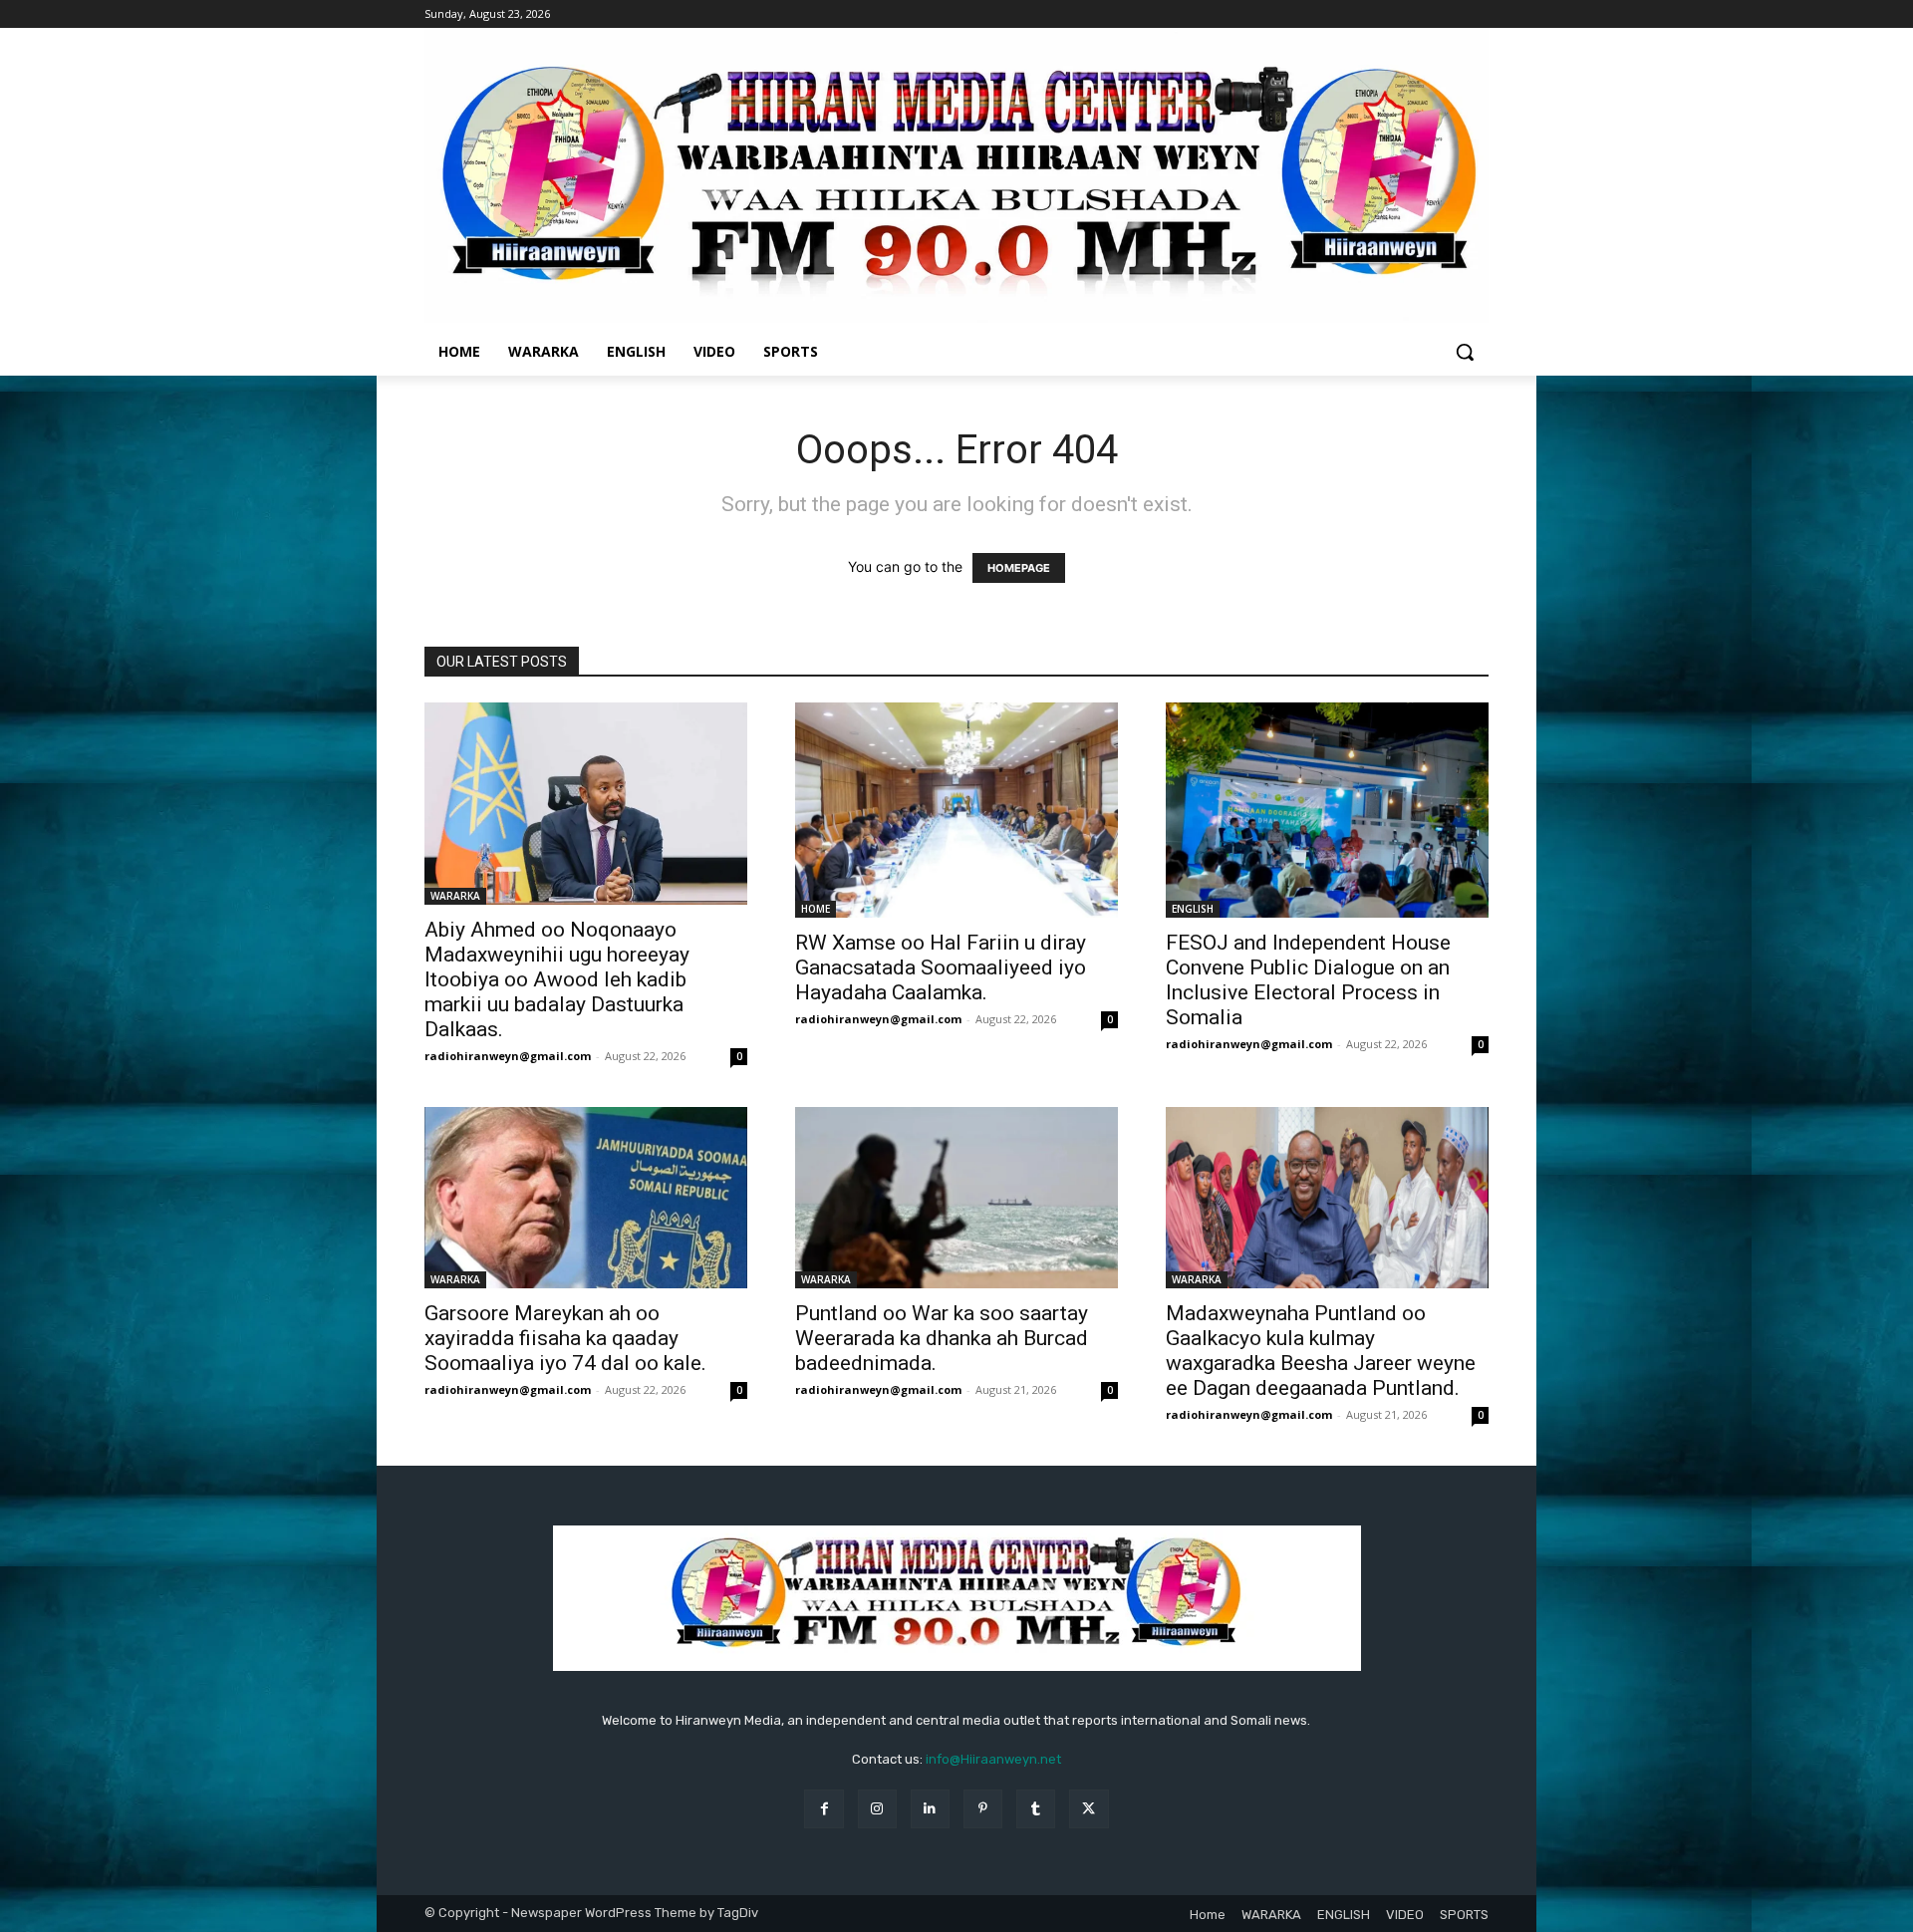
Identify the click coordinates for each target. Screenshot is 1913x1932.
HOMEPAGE (1019, 568)
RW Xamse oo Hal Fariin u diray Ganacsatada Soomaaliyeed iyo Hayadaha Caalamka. (941, 967)
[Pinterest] (983, 1809)
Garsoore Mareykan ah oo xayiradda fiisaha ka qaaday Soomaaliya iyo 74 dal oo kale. (565, 1338)
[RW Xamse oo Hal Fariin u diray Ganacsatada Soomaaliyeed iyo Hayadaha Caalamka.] (956, 810)
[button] (1465, 352)
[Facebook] (823, 1809)
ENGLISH (1193, 909)
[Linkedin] (930, 1809)
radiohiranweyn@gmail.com (508, 1056)
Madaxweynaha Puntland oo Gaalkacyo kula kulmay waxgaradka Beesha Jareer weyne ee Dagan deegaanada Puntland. (1321, 1351)
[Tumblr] (1036, 1809)
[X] (1089, 1809)
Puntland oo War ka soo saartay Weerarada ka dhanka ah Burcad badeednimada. (942, 1338)
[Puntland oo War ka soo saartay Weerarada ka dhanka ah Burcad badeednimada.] (956, 1198)
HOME (816, 909)
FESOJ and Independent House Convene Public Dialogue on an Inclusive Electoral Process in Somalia (1308, 980)
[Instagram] (877, 1809)
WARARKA (455, 896)
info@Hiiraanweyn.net (993, 1759)
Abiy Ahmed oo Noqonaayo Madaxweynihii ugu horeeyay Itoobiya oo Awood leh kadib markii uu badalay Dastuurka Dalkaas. (557, 979)
